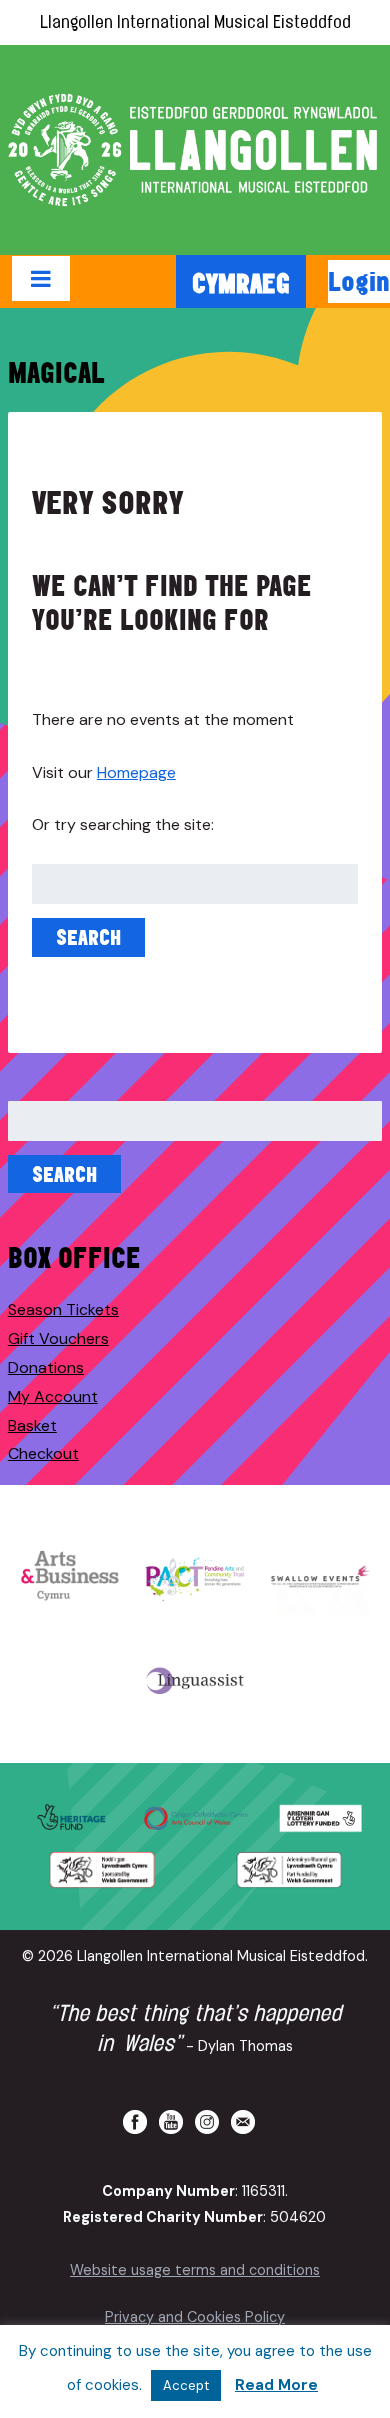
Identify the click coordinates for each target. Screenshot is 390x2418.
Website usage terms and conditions (195, 2270)
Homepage (136, 772)
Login (359, 281)
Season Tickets (63, 1309)
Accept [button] (186, 2385)
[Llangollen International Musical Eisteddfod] (195, 150)
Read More (276, 2385)
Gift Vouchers (58, 1338)
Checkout (43, 1453)
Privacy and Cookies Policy (195, 2317)
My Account (53, 1396)
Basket (32, 1425)
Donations (46, 1367)
